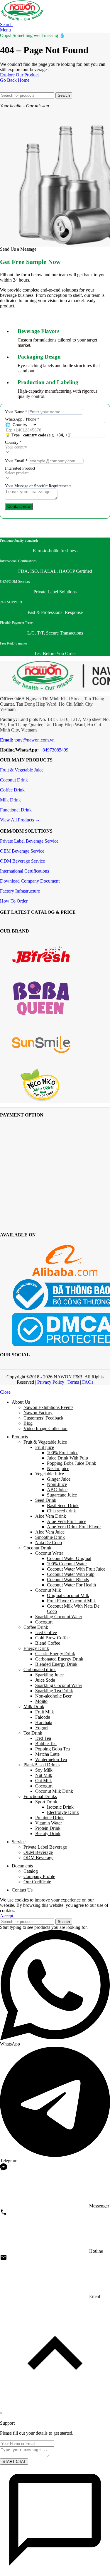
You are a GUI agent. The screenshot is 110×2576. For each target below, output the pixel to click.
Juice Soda (45, 1680)
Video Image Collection (45, 1428)
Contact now (19, 506)
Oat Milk (44, 1781)
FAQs (88, 1382)
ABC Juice (57, 1490)
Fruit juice (45, 1447)
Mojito (41, 1701)
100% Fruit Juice (63, 1453)
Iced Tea (43, 1738)
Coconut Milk (48, 1590)
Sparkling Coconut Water (59, 1617)
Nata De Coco (49, 1543)
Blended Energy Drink (56, 1664)
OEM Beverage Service (22, 851)
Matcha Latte (47, 1754)
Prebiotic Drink (49, 1818)
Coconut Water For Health (71, 1585)
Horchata (44, 1722)
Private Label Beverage (45, 1847)
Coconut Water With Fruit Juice (76, 1569)
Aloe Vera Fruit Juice (67, 1521)
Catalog (31, 1871)
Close (5, 1392)
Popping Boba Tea (53, 1749)
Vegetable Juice (50, 1474)
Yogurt (42, 1728)
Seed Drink (46, 1500)
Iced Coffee (46, 1632)
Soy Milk (44, 1770)
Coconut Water (49, 1553)
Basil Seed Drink (63, 1505)
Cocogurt (44, 1622)
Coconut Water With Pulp (71, 1574)
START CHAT (14, 2462)
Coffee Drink (12, 790)
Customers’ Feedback (43, 1418)
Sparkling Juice (49, 1675)
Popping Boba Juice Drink (72, 1463)
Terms (73, 1382)
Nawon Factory (38, 1413)
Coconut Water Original (69, 1558)
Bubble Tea (46, 1744)
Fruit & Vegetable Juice (22, 770)
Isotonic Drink (60, 1807)
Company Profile (39, 1876)
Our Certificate (37, 1882)
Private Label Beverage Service (29, 841)
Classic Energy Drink (55, 1654)
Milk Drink (10, 800)
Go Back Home (15, 80)
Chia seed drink (61, 1511)
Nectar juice (58, 1468)
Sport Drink (46, 1802)
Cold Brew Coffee (52, 1638)
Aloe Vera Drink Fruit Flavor (74, 1527)
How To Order (14, 901)
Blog (28, 1423)
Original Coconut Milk (68, 1595)
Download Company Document (30, 881)
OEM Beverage (38, 1852)
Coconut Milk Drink (54, 1791)
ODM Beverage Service (22, 861)
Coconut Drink (14, 780)
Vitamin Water (49, 1823)
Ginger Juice (59, 1479)
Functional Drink (16, 810)
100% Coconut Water (67, 1564)
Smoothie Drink (50, 1537)
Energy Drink (36, 1648)
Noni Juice (57, 1484)
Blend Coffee (48, 1643)
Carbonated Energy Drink (59, 1659)
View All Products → (20, 820)
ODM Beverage (38, 1858)
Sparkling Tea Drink (54, 1691)
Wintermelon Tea (51, 1759)
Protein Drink (48, 1828)
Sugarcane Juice (62, 1495)
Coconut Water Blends (68, 1580)
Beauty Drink (48, 1833)
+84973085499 (54, 750)
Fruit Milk (45, 1712)
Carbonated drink (40, 1669)
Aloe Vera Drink (51, 1516)
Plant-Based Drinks (42, 1765)
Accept (7, 1916)
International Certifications (24, 871)
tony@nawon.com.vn (27, 740)
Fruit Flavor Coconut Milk (71, 1601)
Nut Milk (44, 1775)
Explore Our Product (19, 75)
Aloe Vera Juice (50, 1532)
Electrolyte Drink (63, 1812)
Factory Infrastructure (20, 891)
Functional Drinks (40, 1796)
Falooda (43, 1717)
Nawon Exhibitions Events (48, 1407)
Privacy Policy (51, 1382)
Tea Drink (33, 1733)
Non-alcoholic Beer (53, 1696)
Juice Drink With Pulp (67, 1458)
